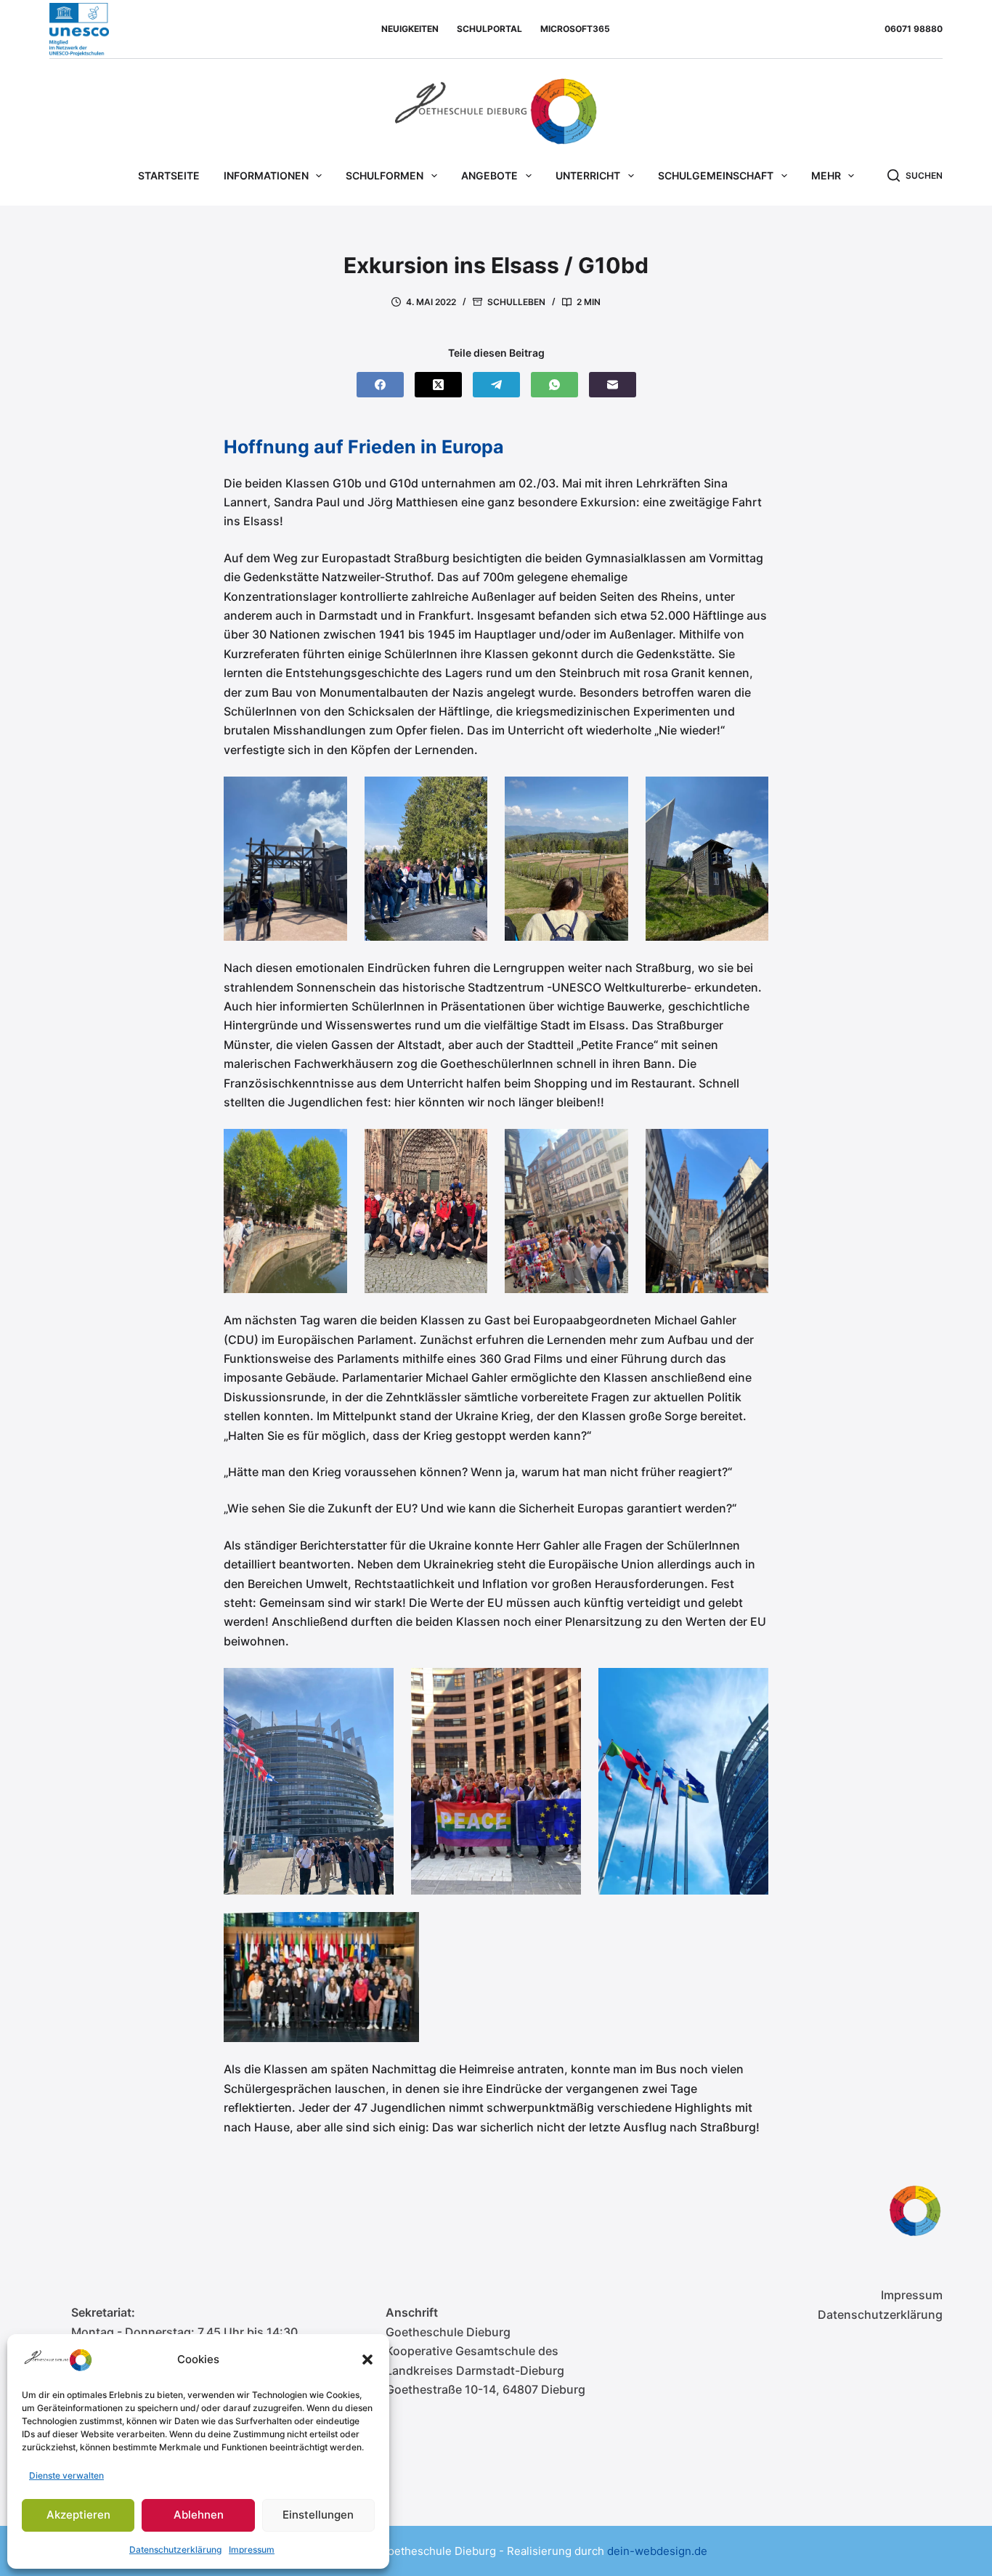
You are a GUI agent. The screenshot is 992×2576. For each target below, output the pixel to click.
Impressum (252, 2549)
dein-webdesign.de (657, 2551)
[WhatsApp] (554, 385)
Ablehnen (199, 2515)
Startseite (169, 175)
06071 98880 (914, 29)
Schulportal (489, 29)
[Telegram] (496, 385)
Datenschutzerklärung (175, 2549)
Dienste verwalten (66, 2475)
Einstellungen (318, 2515)
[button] (367, 2360)
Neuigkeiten (410, 29)
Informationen (266, 175)
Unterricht (588, 175)
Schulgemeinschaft (716, 175)
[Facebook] (380, 385)
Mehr (826, 175)
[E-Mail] (613, 385)
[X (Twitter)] (438, 385)
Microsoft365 (575, 29)
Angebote (489, 175)
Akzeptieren (78, 2515)
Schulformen (385, 175)
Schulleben (516, 302)
